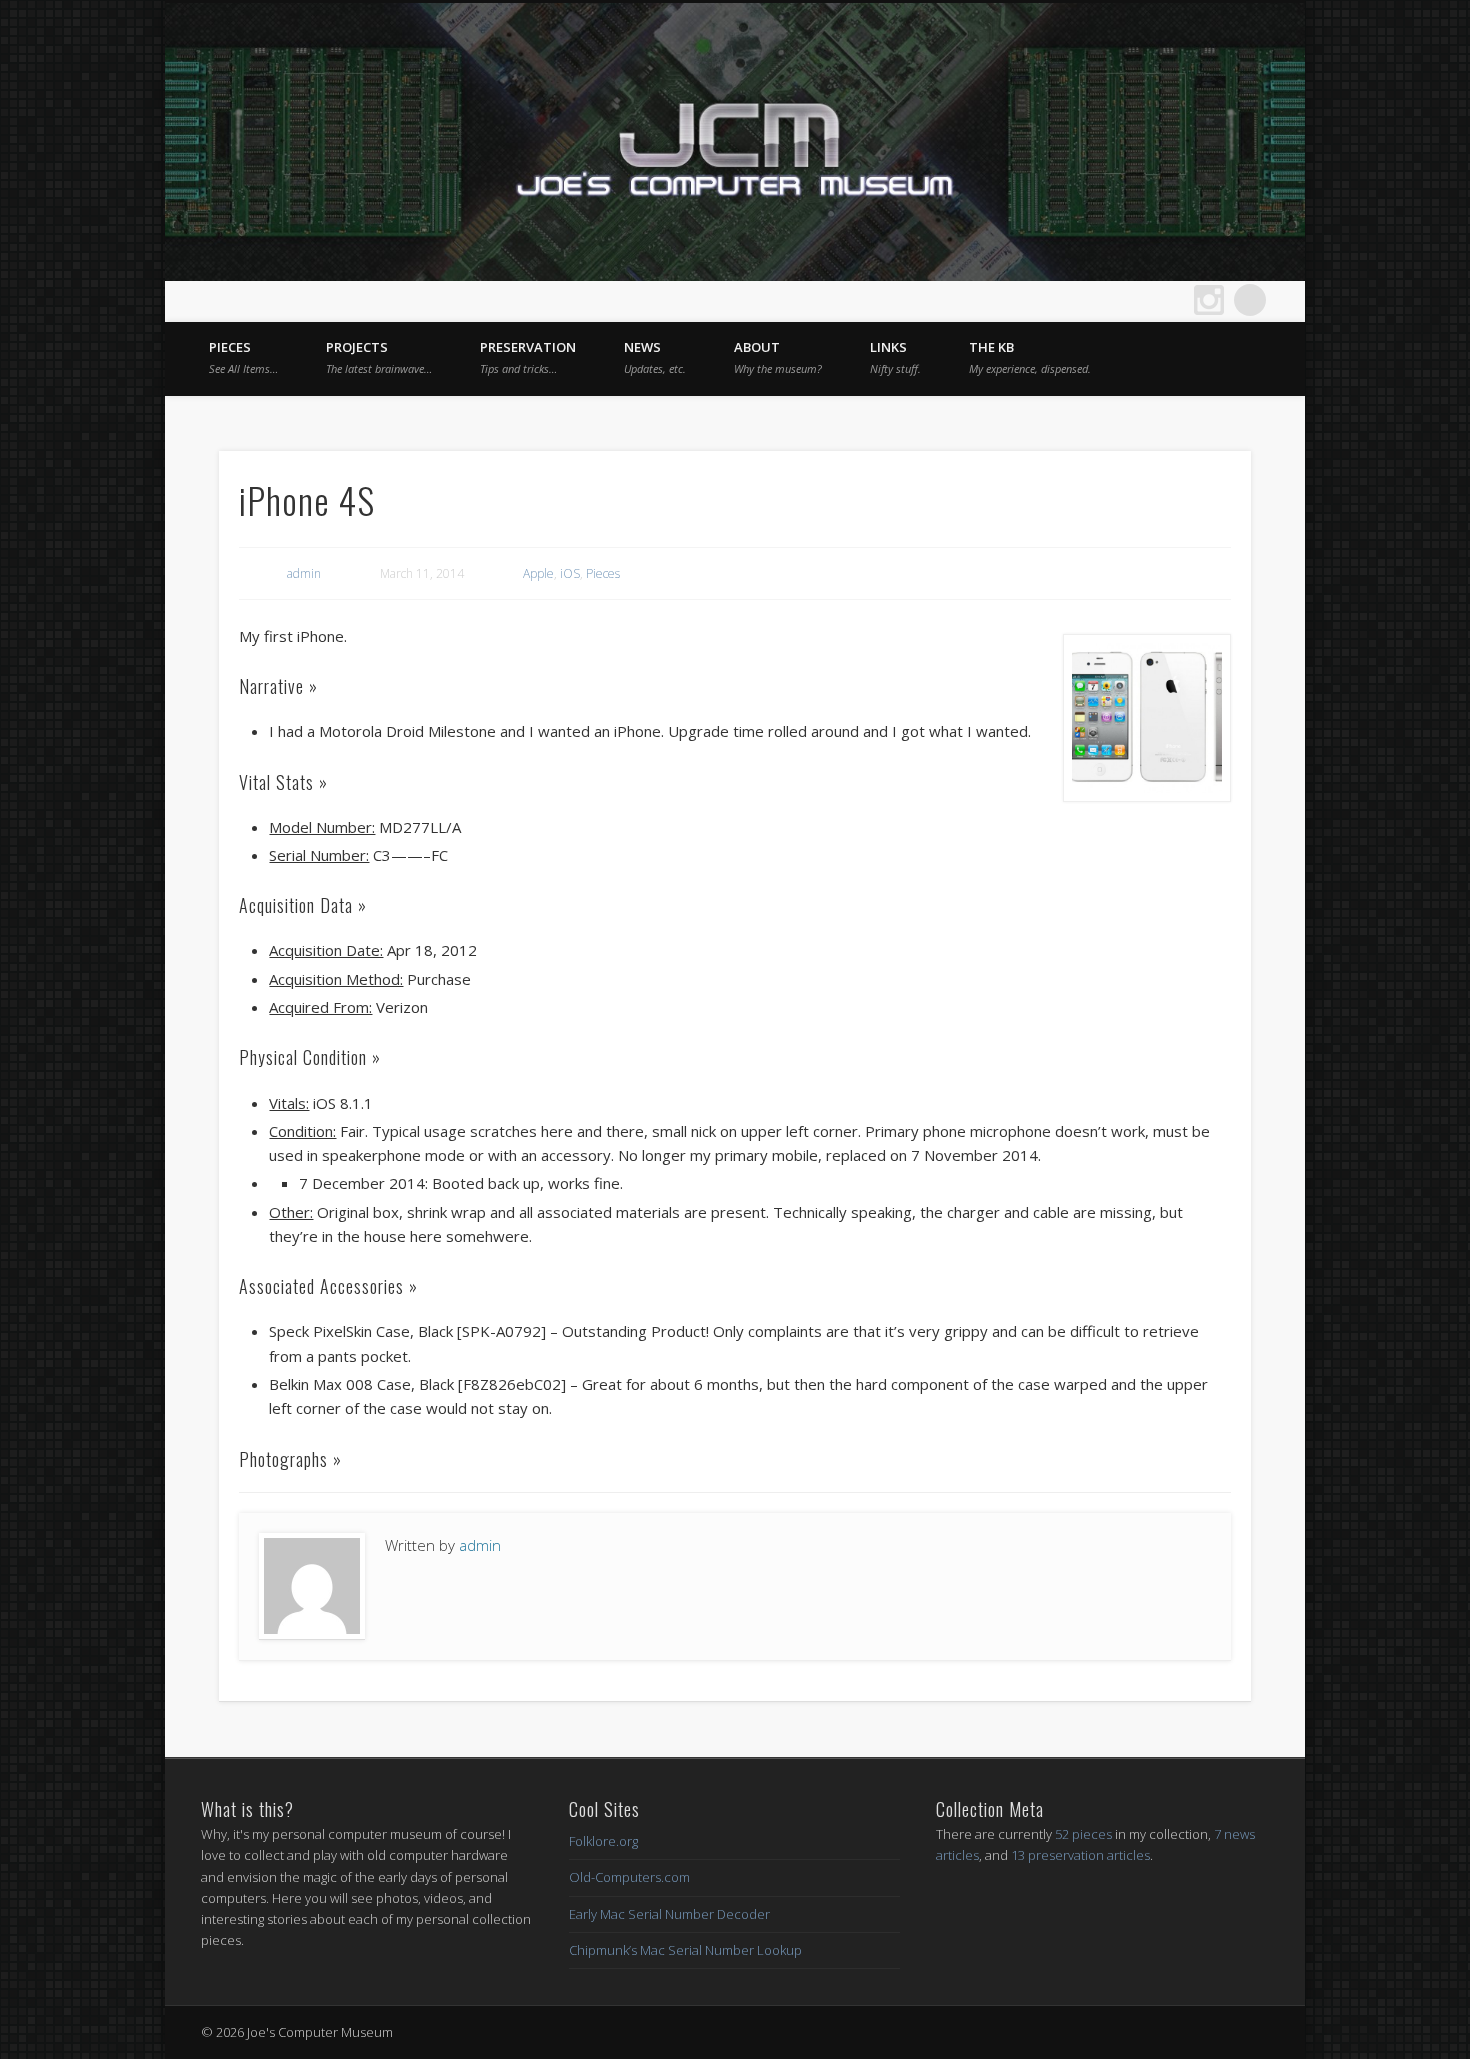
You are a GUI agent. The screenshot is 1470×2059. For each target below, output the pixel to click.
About (778, 357)
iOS (570, 573)
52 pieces (1083, 1834)
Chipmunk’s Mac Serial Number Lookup (685, 1950)
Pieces (243, 357)
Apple (538, 573)
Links (895, 357)
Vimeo (1168, 300)
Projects (379, 357)
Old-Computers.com (629, 1877)
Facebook (1127, 300)
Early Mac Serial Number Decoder (669, 1914)
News (655, 357)
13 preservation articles (1080, 1855)
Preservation (528, 357)
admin (304, 573)
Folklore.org (603, 1841)
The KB (1030, 357)
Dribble (1209, 300)
